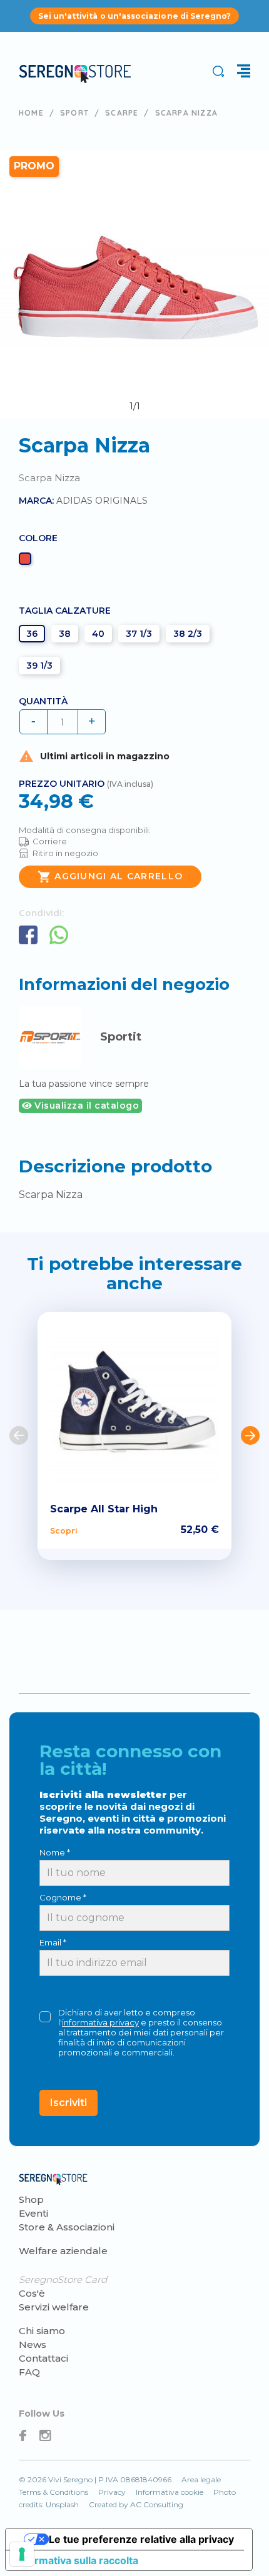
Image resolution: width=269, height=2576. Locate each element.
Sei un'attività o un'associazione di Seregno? (135, 16)
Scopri (63, 1530)
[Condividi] (28, 935)
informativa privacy (100, 2022)
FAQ (29, 2372)
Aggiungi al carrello (110, 877)
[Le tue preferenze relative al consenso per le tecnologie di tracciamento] (22, 2554)
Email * (53, 1942)
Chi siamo (42, 2331)
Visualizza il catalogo (86, 1106)
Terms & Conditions (53, 2492)
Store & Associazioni (67, 2227)
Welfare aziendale (63, 2251)
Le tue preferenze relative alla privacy (141, 2539)
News (33, 2344)
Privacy (112, 2492)
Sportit (121, 1037)
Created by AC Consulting (136, 2504)
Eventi (33, 2213)
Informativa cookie (170, 2492)
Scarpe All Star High (104, 1509)
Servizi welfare (54, 2307)
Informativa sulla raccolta (77, 2560)
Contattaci (43, 2358)
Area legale (201, 2479)
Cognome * (63, 1897)
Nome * (55, 1852)
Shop (31, 2199)
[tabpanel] (134, 284)
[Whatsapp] (59, 935)
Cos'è (32, 2293)
